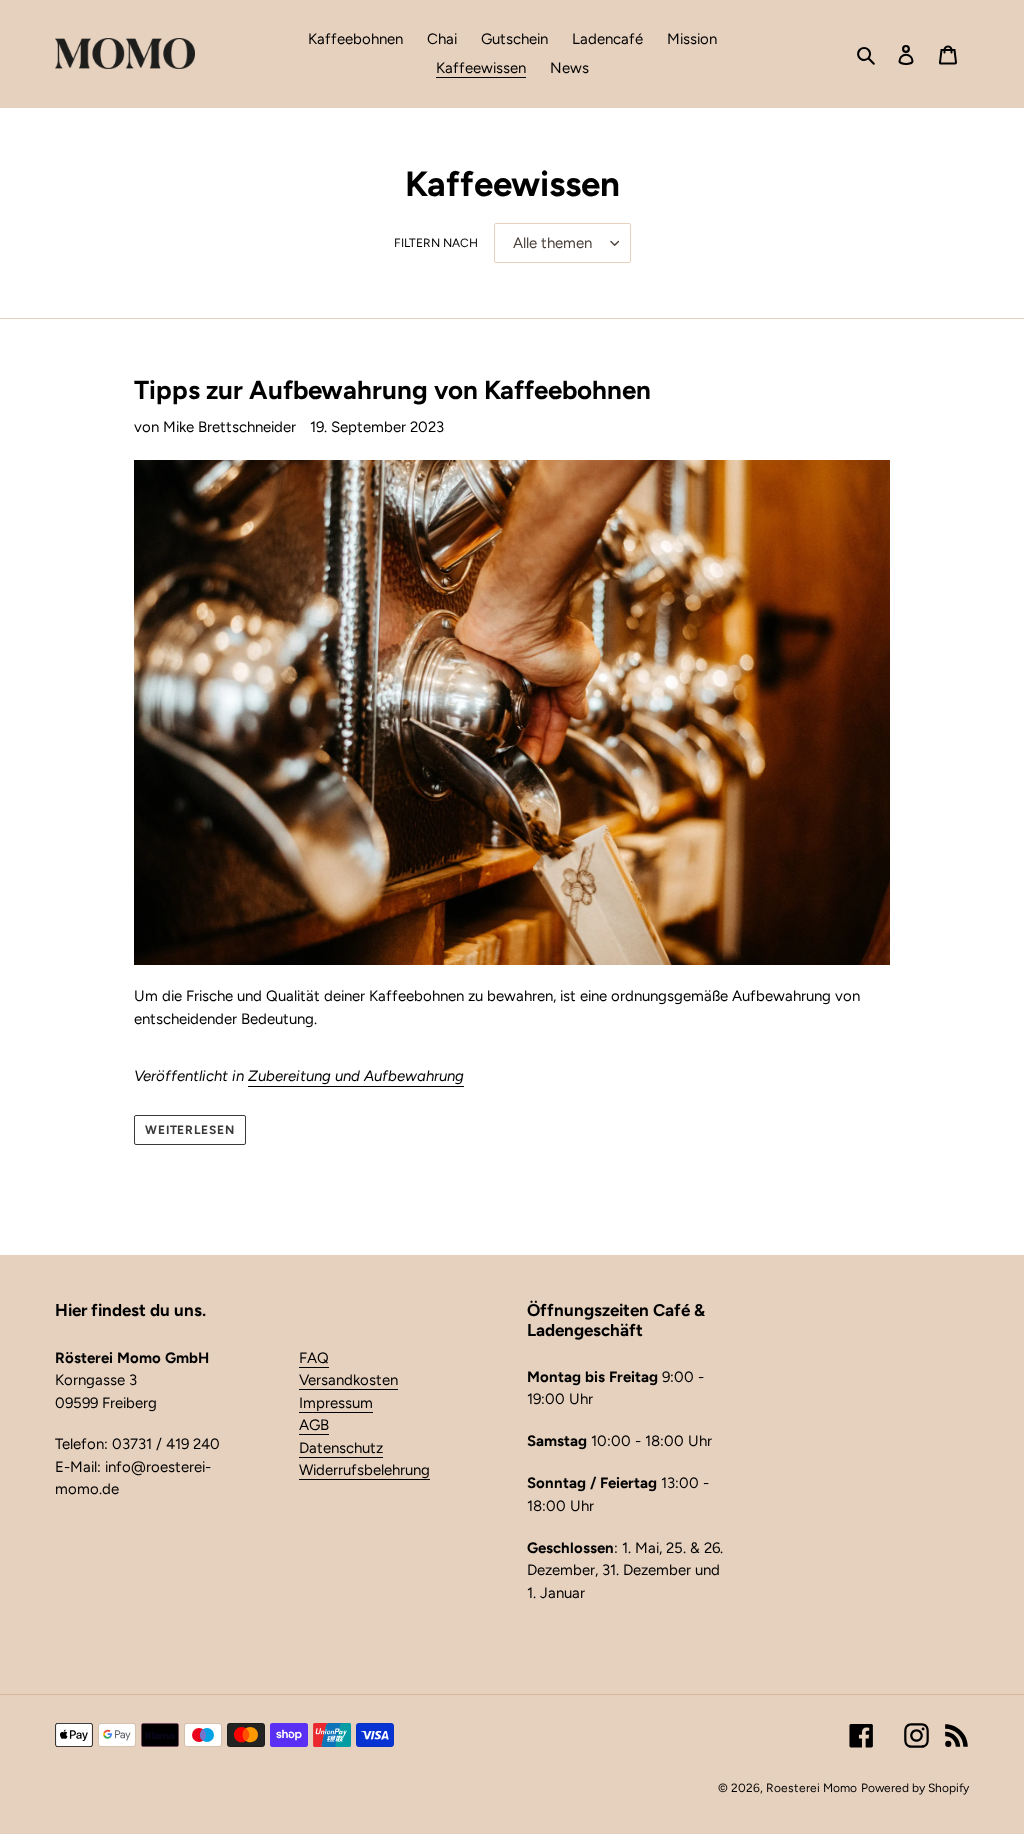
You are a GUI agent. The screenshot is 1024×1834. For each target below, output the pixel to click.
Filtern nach (436, 243)
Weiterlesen (190, 1130)
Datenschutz (341, 1448)
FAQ (314, 1358)
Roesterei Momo (811, 1788)
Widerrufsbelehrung (364, 1470)
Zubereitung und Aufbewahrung (356, 1076)
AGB (314, 1425)
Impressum (336, 1403)
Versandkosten (348, 1380)
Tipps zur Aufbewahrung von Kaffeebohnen (392, 389)
